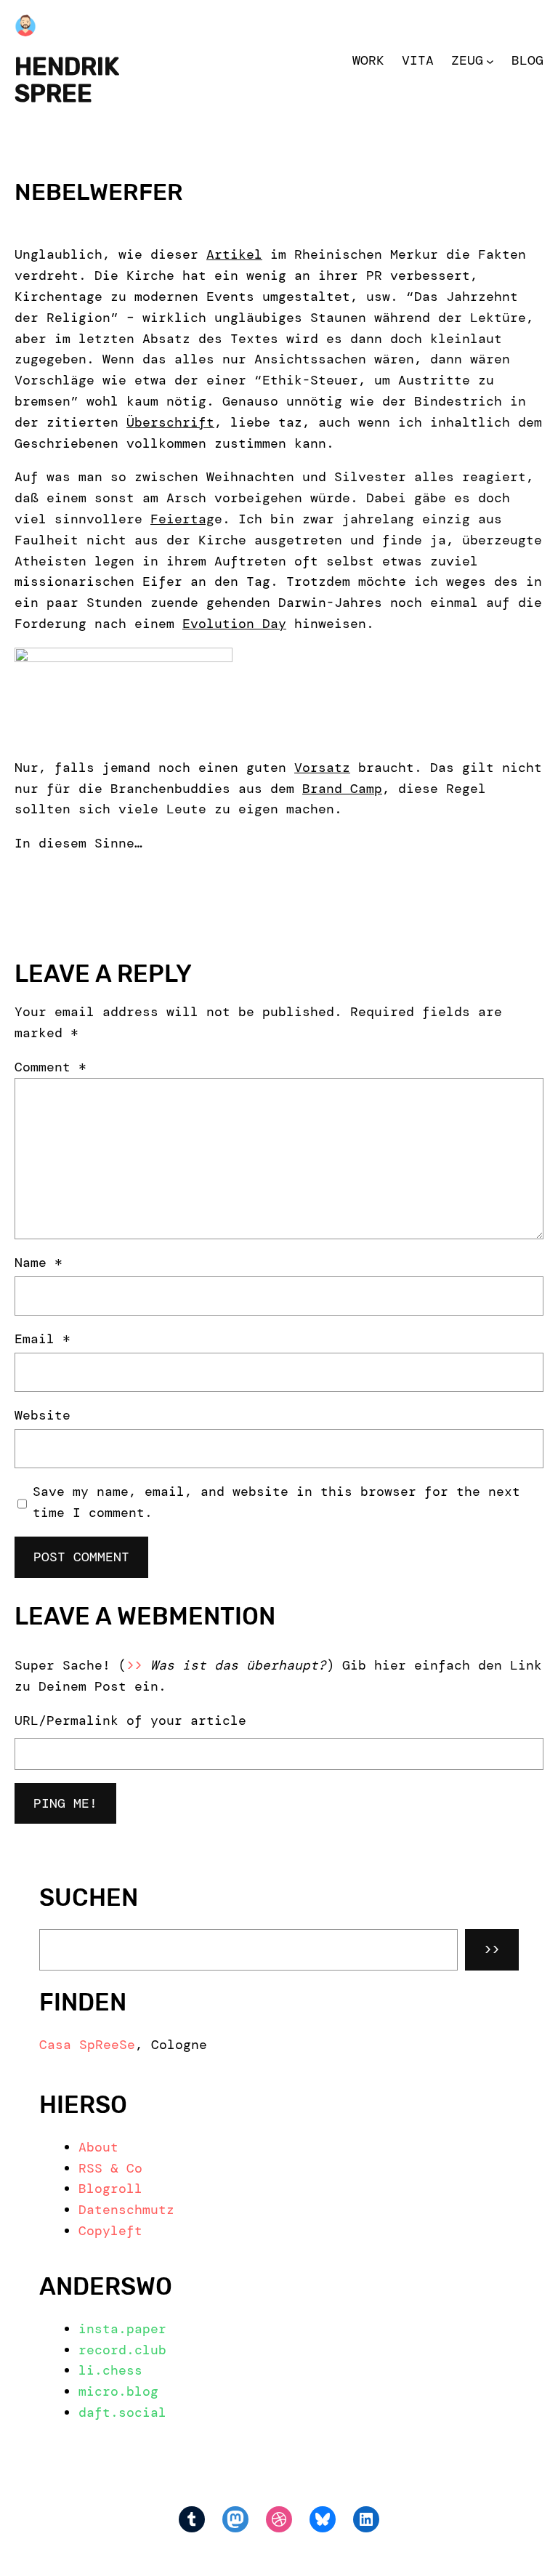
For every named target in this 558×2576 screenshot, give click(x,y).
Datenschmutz (126, 2210)
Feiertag (182, 519)
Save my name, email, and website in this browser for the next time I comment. (276, 1502)
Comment (50, 1067)
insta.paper (122, 2329)
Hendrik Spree (67, 80)
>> (492, 1949)
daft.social (122, 2412)
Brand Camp (342, 789)
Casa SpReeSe (87, 2045)
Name (39, 1263)
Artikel (234, 254)
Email (43, 1339)
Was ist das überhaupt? (238, 1665)
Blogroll (110, 2189)
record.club (122, 2350)
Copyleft (110, 2231)
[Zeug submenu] (490, 61)
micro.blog (118, 2391)
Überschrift (170, 422)
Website (43, 1415)
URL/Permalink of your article (130, 1720)
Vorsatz (322, 768)
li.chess (110, 2370)
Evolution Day (234, 624)
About (98, 2147)
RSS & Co (110, 2168)
